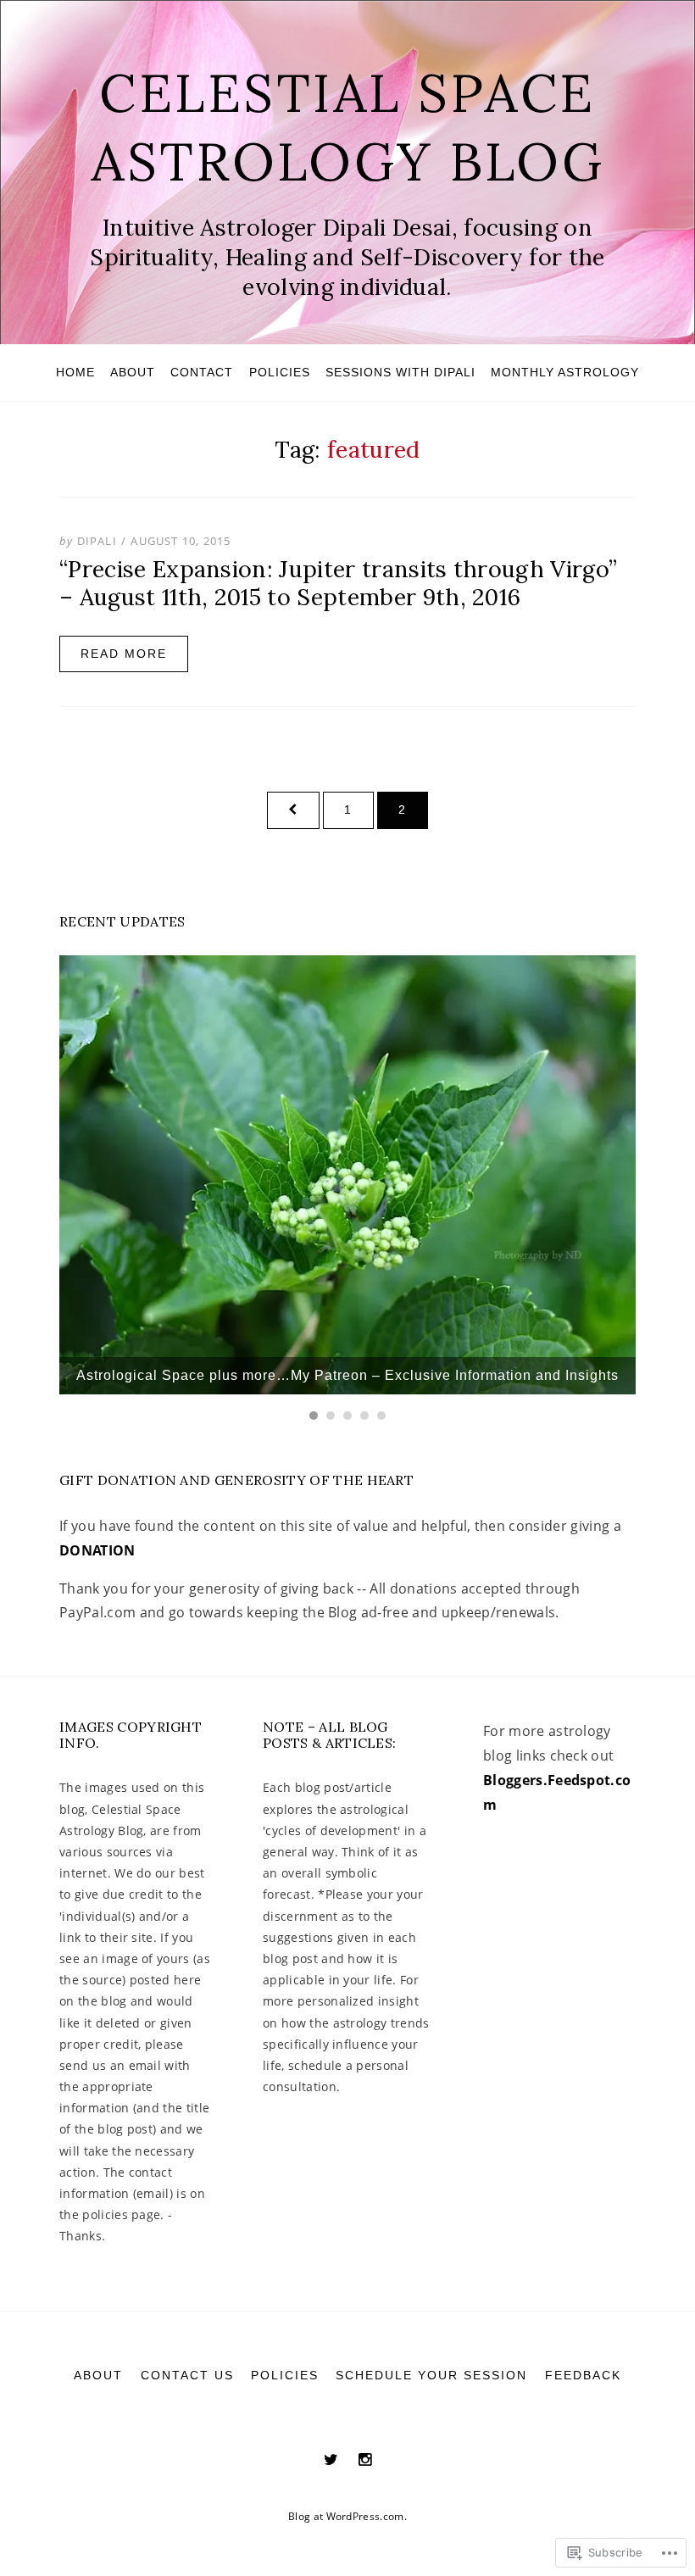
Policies (280, 372)
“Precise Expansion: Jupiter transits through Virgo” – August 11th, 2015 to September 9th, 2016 (338, 582)
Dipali (97, 541)
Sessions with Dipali (400, 372)
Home (75, 372)
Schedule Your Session (431, 2375)
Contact (202, 372)
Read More (124, 654)
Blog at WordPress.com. (347, 2516)
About (133, 372)
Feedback (583, 2375)
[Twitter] (331, 2459)
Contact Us (187, 2375)
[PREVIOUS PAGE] (293, 810)
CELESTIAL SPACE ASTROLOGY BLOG (347, 127)
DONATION (97, 1550)
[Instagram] (365, 2459)
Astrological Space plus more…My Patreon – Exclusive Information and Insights (347, 1375)
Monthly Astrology (565, 372)
